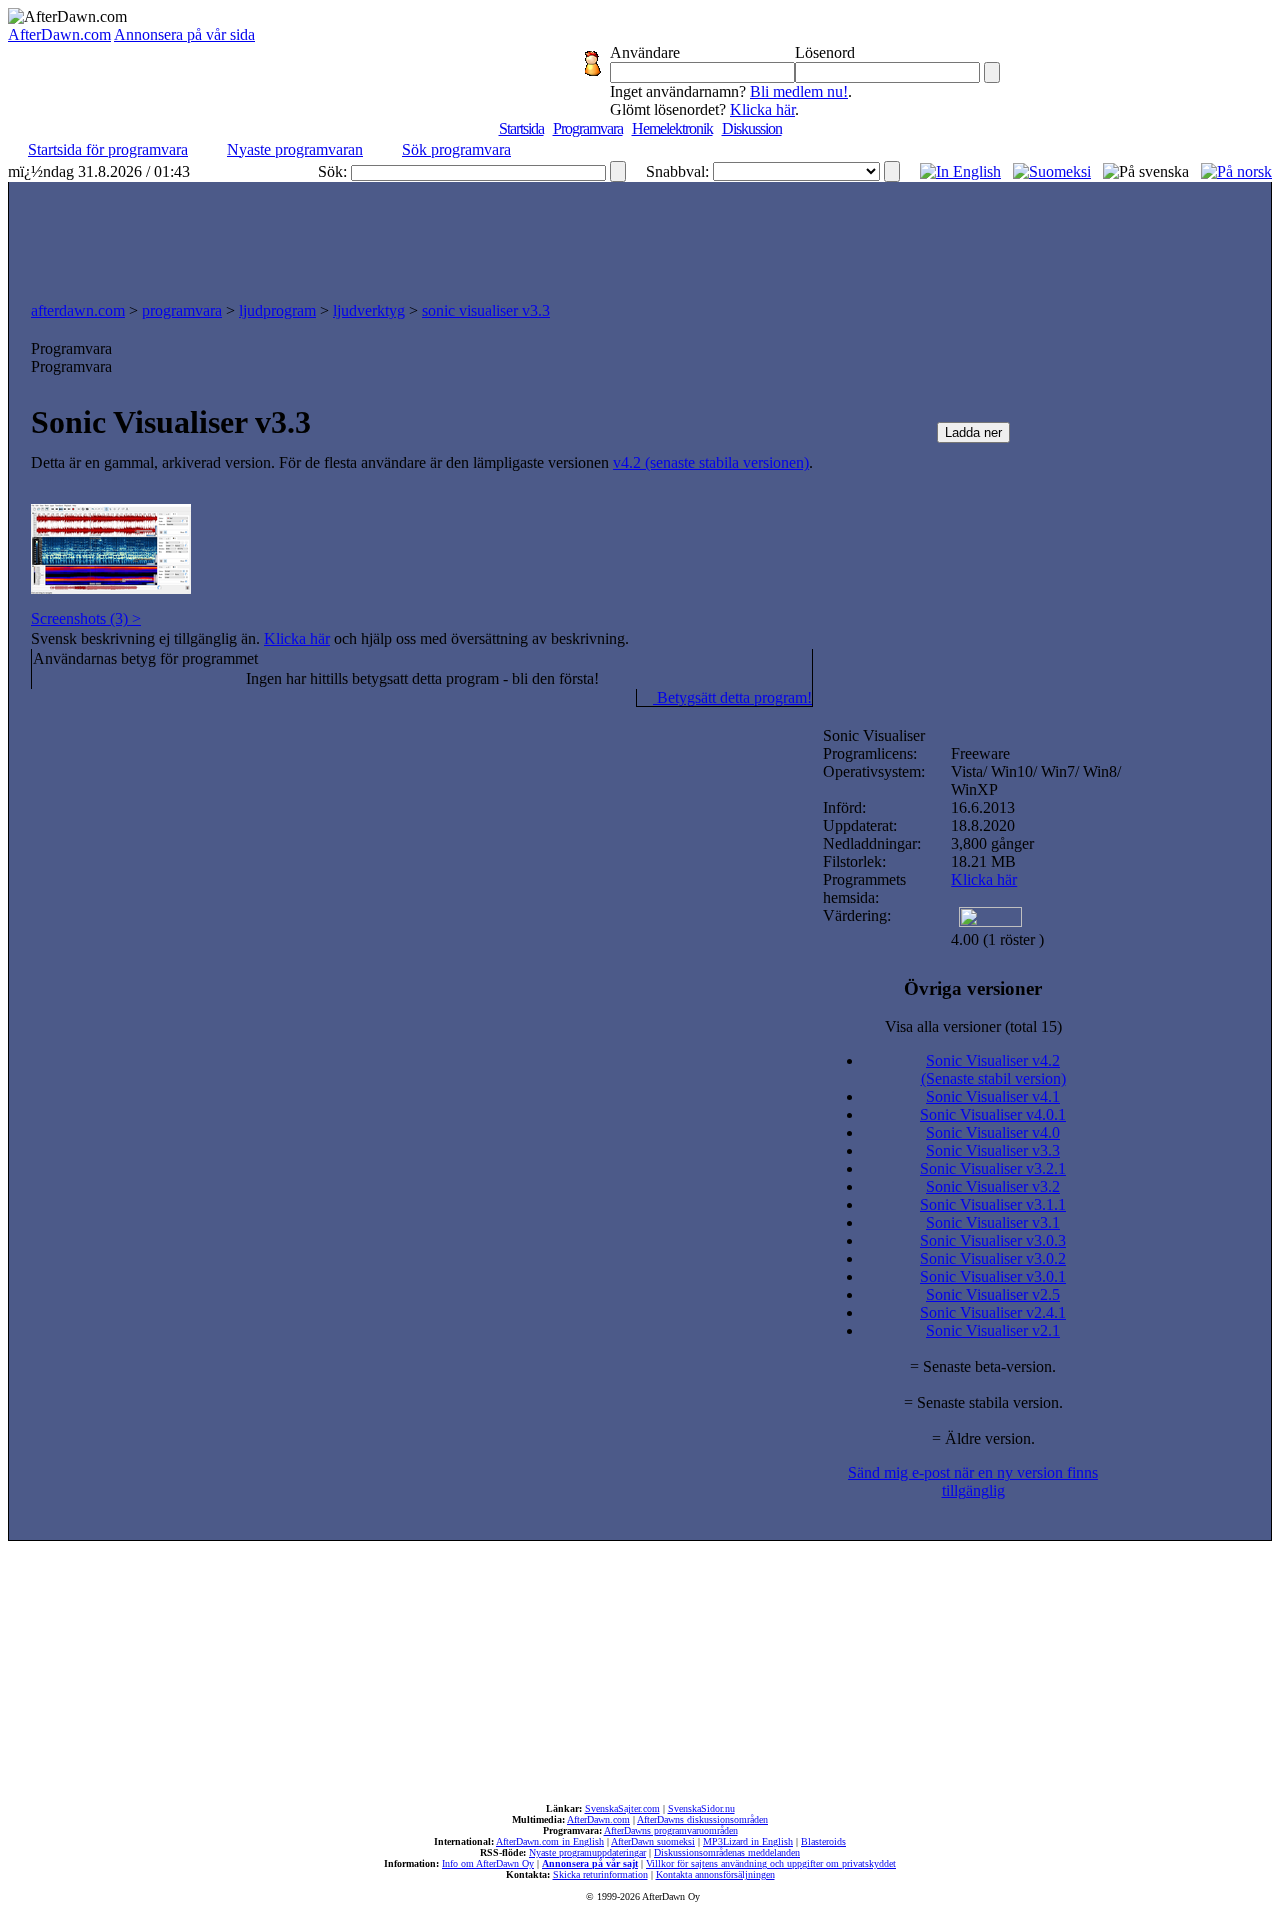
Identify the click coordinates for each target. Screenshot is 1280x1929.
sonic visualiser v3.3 (486, 310)
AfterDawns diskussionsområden (702, 1819)
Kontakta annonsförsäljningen (715, 1874)
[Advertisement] (640, 237)
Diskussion (752, 128)
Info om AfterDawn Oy (488, 1863)
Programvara (588, 128)
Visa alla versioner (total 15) (973, 1026)
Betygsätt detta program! (732, 697)
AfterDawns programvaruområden (671, 1830)
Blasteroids (823, 1841)
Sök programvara (456, 149)
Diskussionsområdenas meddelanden (727, 1852)
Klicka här (762, 109)
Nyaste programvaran (295, 149)
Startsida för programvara (108, 149)
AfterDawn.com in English (550, 1841)
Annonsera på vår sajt (590, 1863)
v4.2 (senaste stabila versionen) (711, 462)
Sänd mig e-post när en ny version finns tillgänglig (973, 1481)
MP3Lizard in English (748, 1841)
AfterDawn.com (59, 34)
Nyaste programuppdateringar (587, 1852)
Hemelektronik (672, 128)
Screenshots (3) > (86, 618)
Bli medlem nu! (799, 91)
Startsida (521, 128)
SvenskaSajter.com (622, 1808)
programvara (182, 310)
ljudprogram (277, 310)
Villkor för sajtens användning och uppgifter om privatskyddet (771, 1863)
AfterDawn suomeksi (653, 1841)
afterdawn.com (78, 310)
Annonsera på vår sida (184, 34)
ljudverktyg (369, 310)
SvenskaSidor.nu (701, 1808)
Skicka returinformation (600, 1874)
